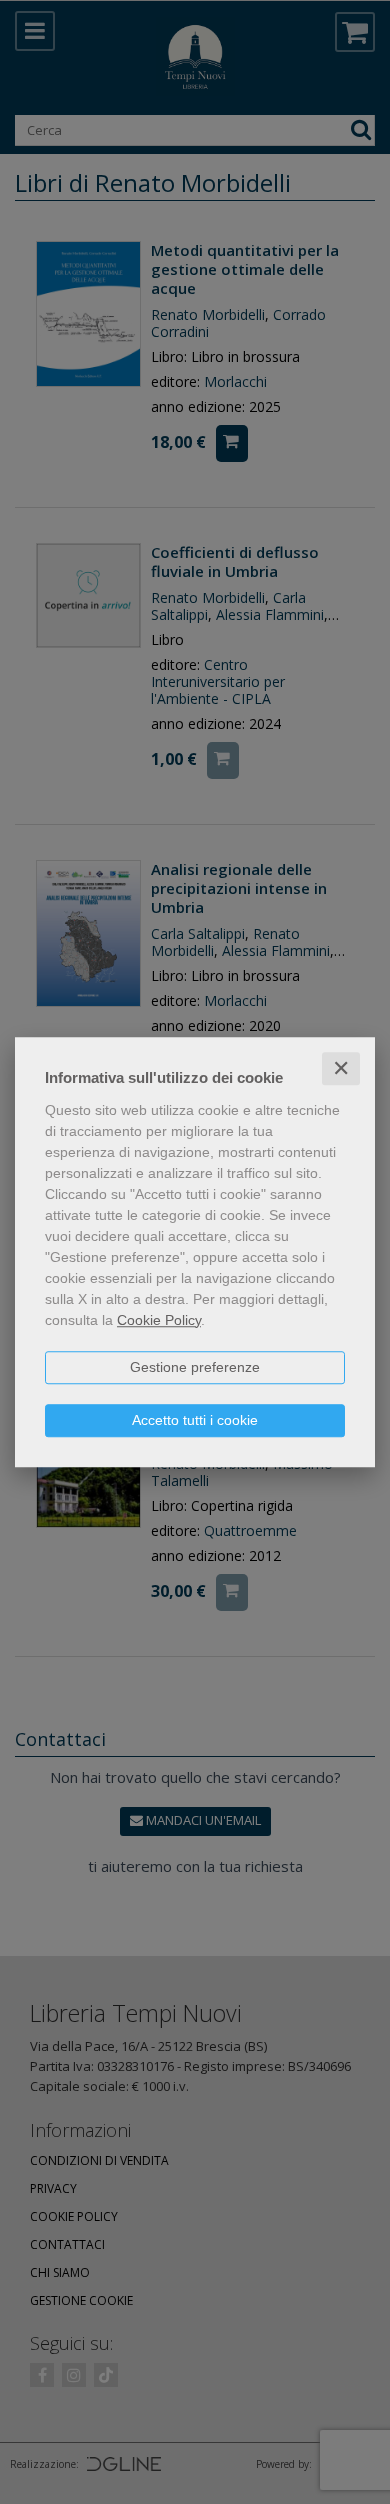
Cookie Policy (159, 1320)
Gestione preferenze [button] (195, 1367)
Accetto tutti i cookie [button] (195, 1420)
